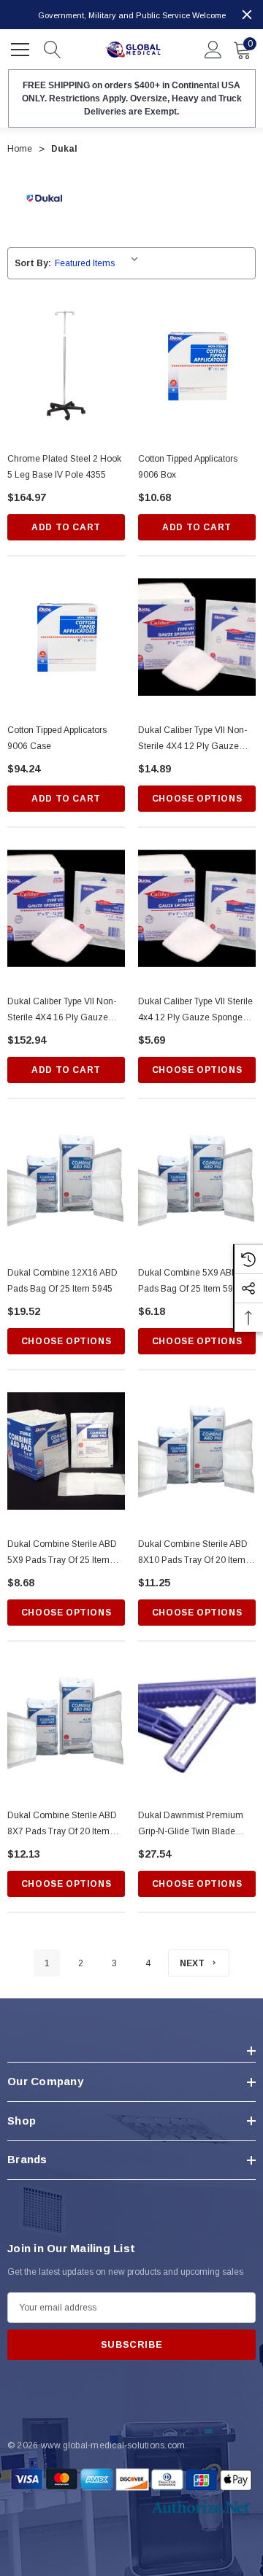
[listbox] (99, 263)
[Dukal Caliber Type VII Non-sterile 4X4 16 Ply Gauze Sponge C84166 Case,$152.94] (66, 908)
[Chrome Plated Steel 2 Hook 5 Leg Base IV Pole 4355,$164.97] (66, 366)
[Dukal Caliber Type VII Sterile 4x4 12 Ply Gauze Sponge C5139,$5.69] (197, 908)
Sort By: (33, 263)
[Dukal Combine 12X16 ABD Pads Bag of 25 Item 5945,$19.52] (66, 1180)
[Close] (247, 15)
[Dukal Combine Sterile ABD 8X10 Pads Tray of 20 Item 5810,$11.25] (197, 1451)
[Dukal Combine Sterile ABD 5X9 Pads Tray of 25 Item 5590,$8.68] (66, 1451)
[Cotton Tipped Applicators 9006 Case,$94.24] (66, 637)
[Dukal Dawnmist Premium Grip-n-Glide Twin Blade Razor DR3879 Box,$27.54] (197, 1722)
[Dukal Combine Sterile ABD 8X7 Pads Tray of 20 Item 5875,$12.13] (66, 1722)
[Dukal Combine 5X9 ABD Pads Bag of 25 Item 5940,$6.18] (197, 1180)
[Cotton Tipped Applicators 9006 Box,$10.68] (197, 366)
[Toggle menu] (22, 47)
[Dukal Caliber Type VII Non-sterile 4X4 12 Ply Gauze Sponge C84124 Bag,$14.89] (197, 637)
